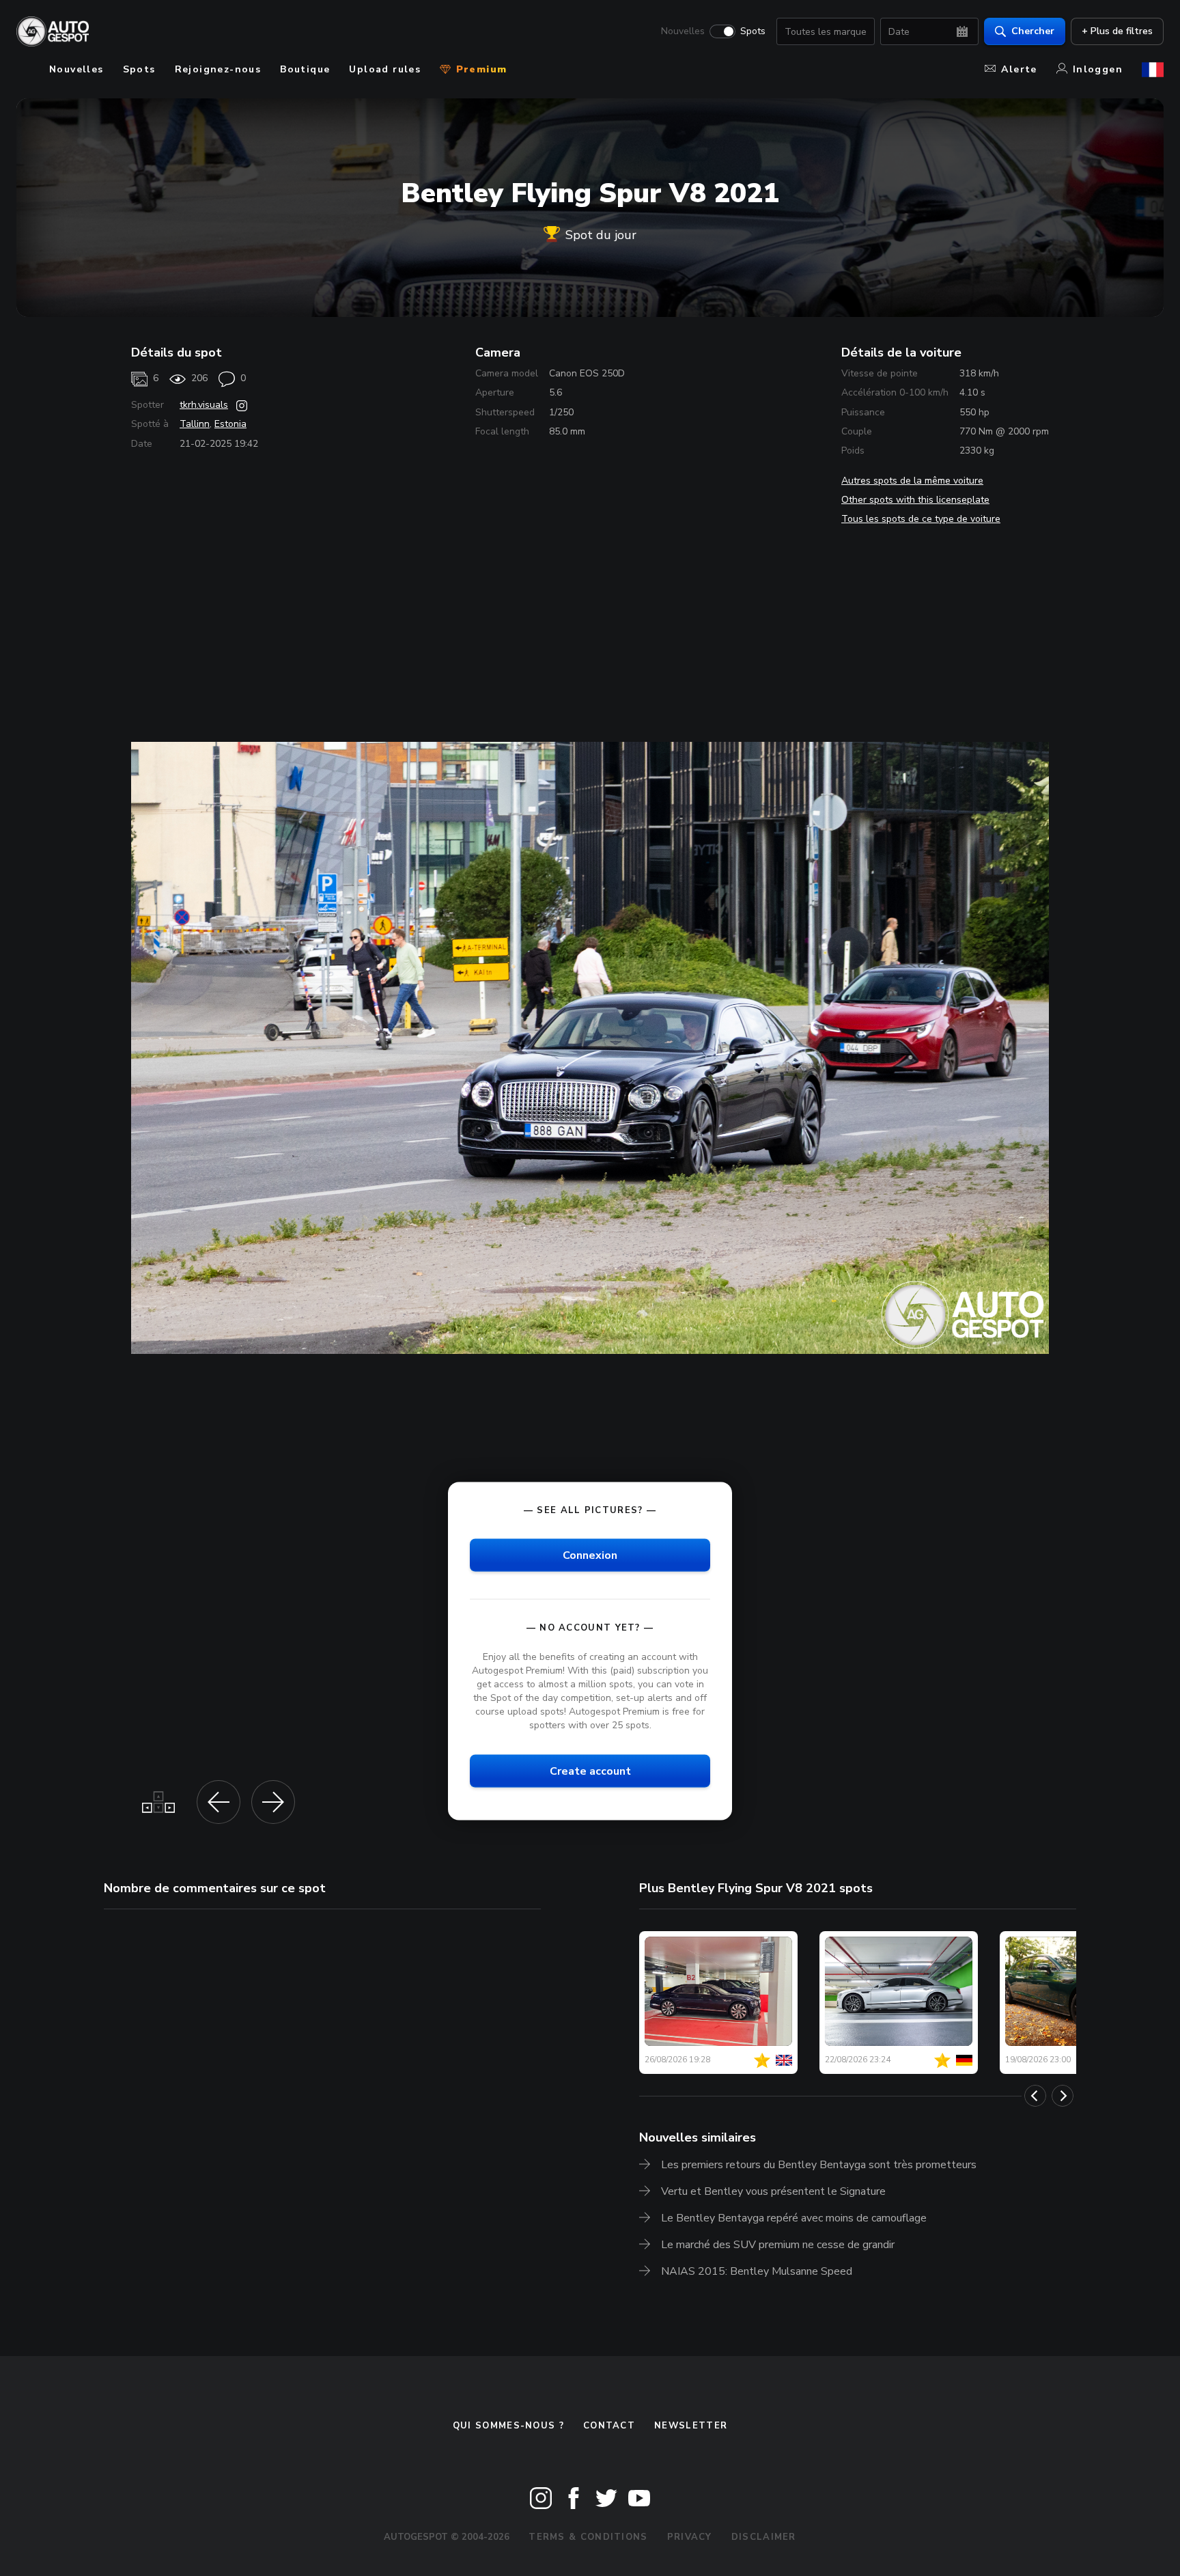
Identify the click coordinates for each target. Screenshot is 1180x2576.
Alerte (1019, 69)
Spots (753, 31)
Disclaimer (764, 2537)
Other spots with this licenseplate (915, 500)
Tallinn (195, 424)
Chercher (1033, 31)
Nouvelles (683, 31)
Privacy (690, 2537)
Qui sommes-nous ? (508, 2426)
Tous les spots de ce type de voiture (921, 519)
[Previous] (1035, 2096)
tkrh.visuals (204, 405)
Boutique (305, 69)
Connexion (590, 1555)
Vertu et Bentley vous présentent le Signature (773, 2191)
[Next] (1063, 2096)
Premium (479, 69)
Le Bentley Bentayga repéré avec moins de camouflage (794, 2218)
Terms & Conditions (588, 2537)
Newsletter (691, 2426)
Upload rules (385, 69)
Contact (609, 2426)
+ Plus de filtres (1117, 31)
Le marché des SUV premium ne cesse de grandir (778, 2245)
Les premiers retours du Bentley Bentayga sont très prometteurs (819, 2165)
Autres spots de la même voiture (912, 481)
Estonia (230, 424)
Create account (590, 1771)
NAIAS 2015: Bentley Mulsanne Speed (757, 2271)
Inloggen (1098, 69)
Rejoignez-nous (218, 69)
